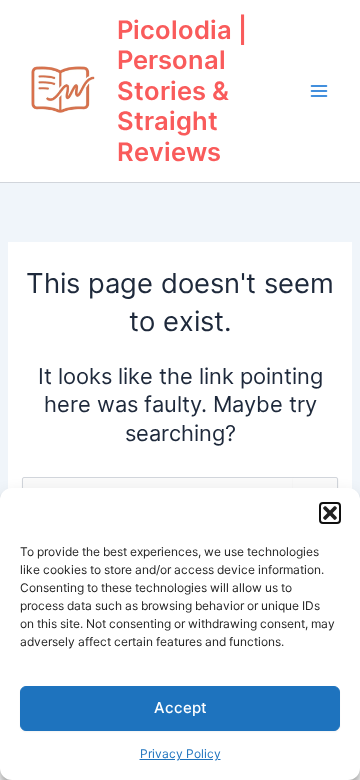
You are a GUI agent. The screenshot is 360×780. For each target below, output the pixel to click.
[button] (330, 513)
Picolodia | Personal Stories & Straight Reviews (182, 91)
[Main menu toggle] (319, 91)
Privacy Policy (180, 753)
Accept (180, 707)
